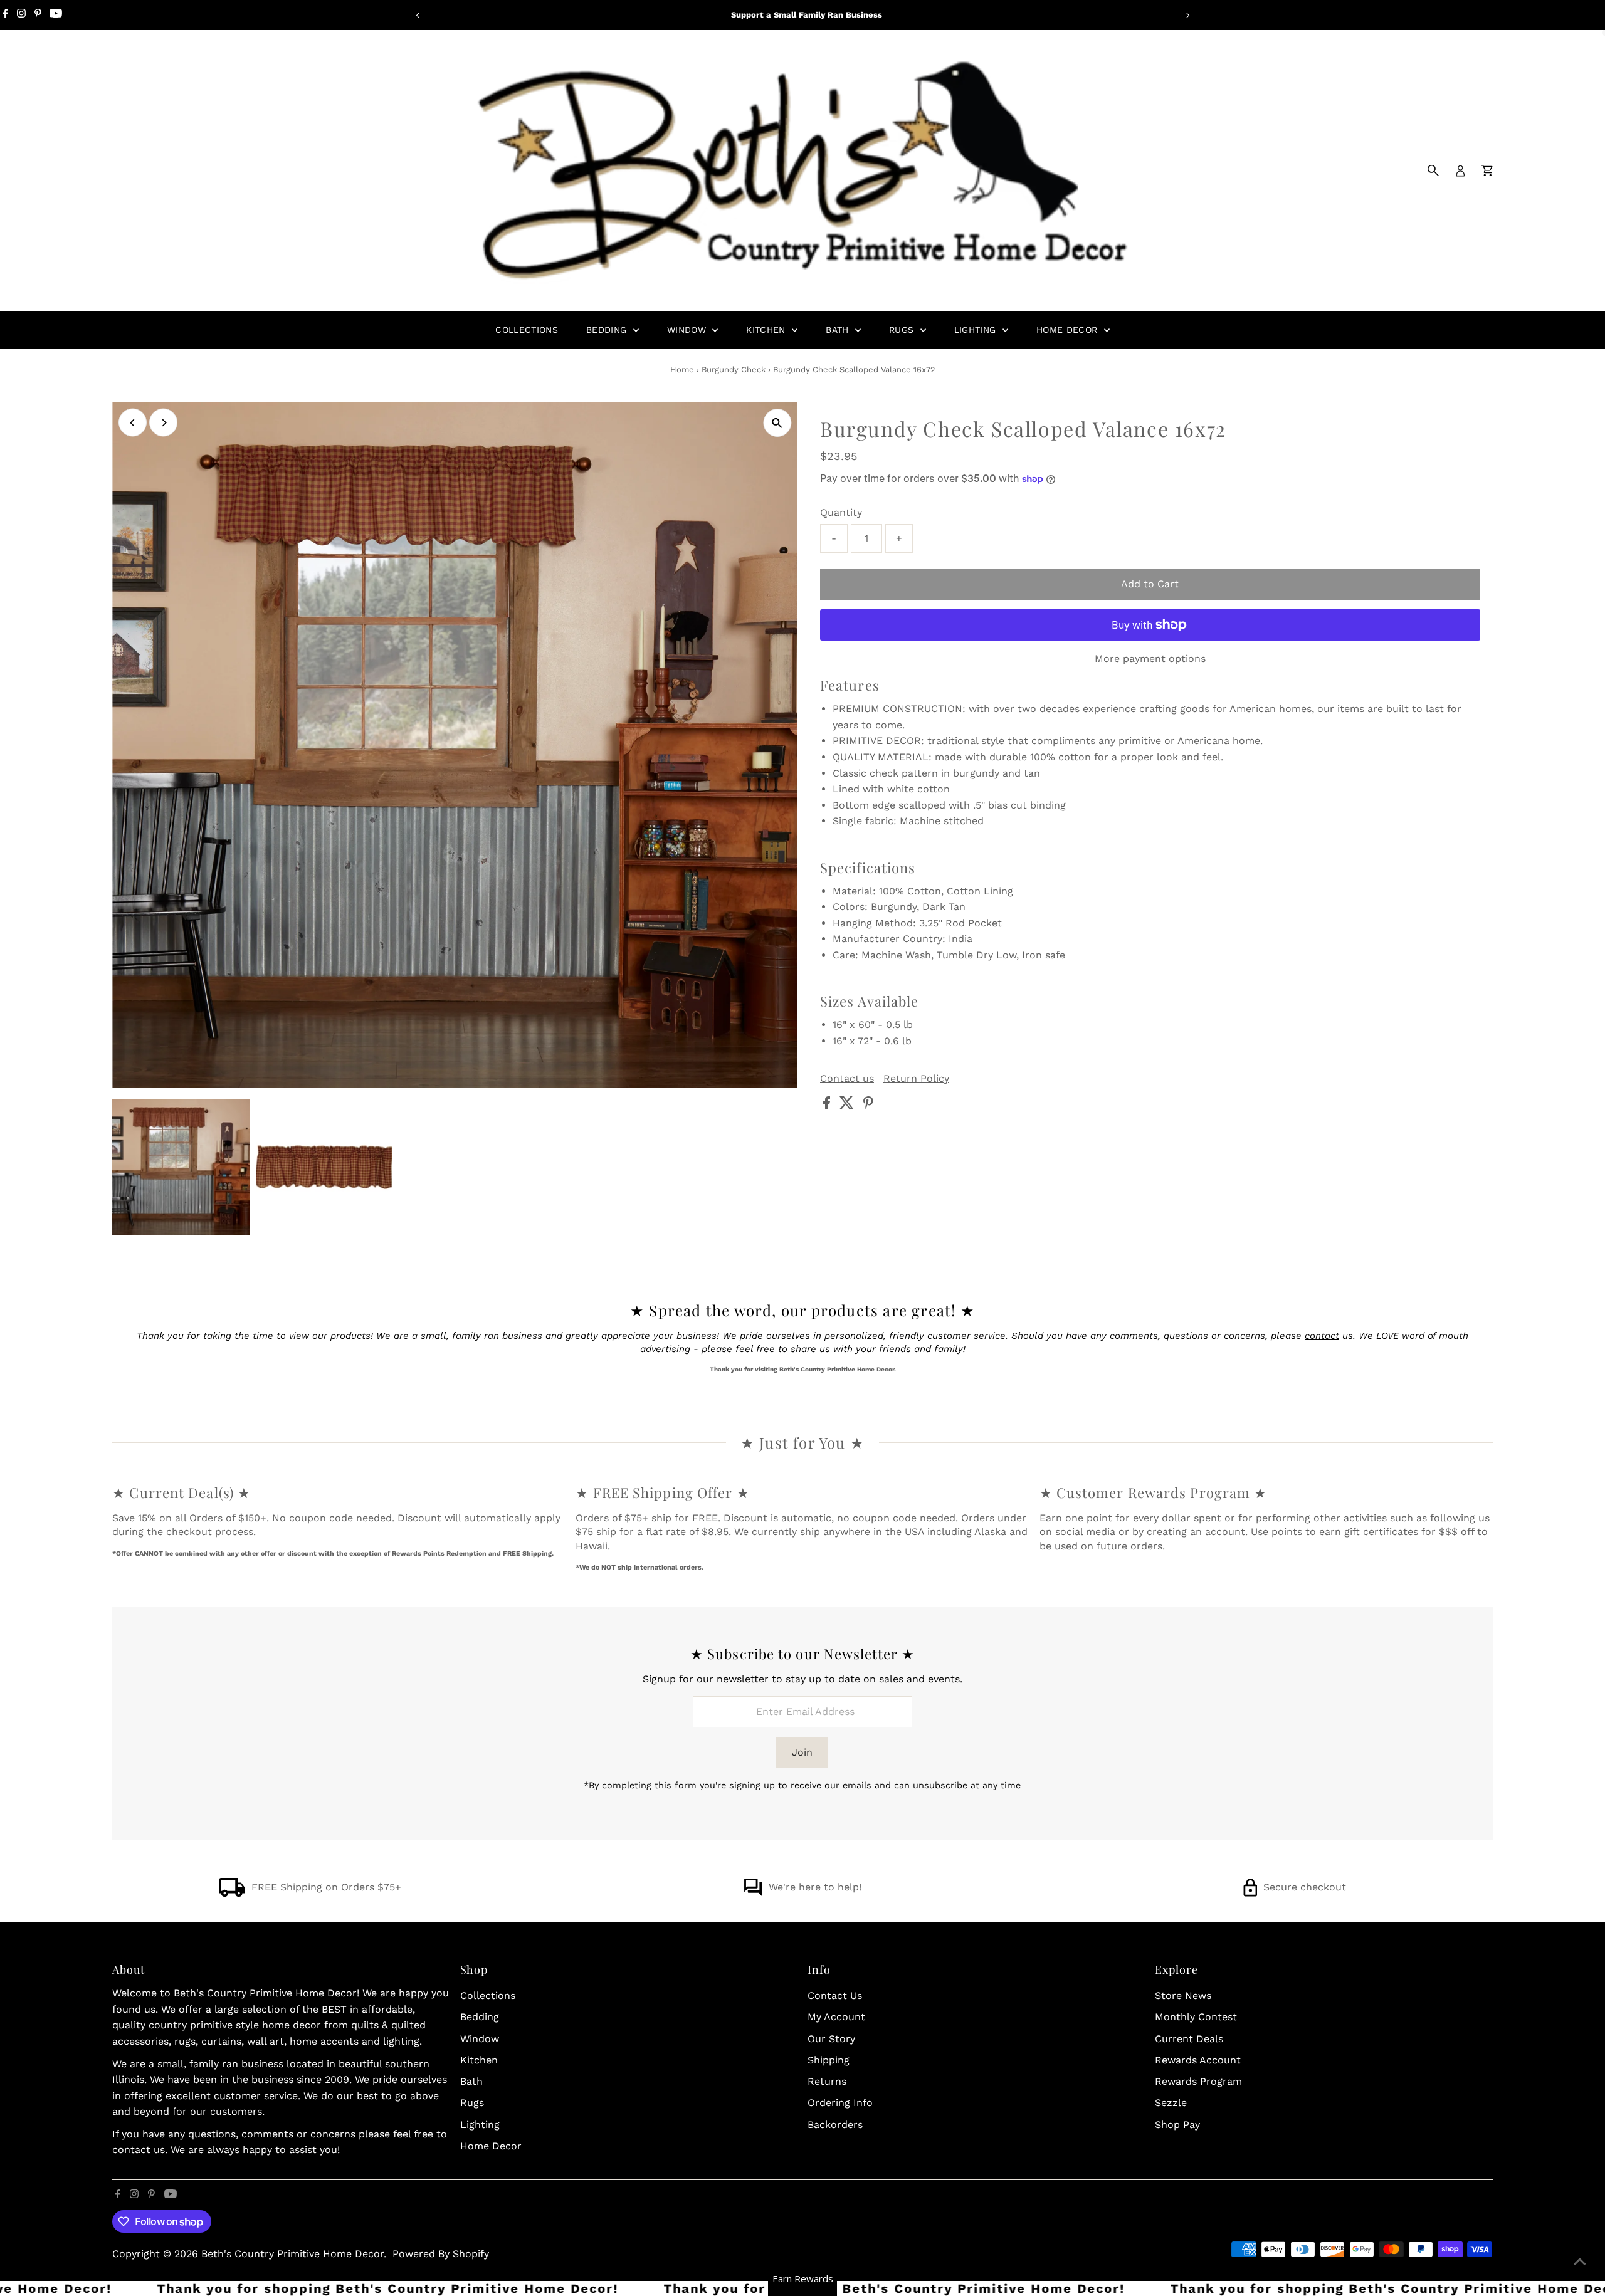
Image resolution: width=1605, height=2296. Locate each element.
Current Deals (1189, 2039)
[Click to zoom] (777, 423)
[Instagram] (21, 15)
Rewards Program (1198, 2081)
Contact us (847, 1079)
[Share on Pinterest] (868, 1105)
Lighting (977, 330)
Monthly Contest (1196, 2017)
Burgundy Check (734, 370)
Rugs (903, 330)
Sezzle (1171, 2103)
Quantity (841, 512)
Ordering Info (840, 2103)
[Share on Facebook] (828, 1105)
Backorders (835, 2125)
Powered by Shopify (441, 2254)
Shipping (829, 2060)
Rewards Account (1198, 2060)
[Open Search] (1433, 170)
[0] (1487, 170)
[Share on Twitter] (848, 1105)
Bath (839, 330)
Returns (827, 2081)
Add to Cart (1150, 584)
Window (688, 330)
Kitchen (767, 330)
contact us (139, 2150)
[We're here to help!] (753, 1893)
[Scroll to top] (1580, 2262)
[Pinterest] (38, 15)
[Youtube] (56, 15)
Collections (527, 330)
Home (682, 370)
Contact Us (835, 1995)
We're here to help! (815, 1887)
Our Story (831, 2039)
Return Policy (916, 1079)
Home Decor (1069, 330)
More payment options (1150, 658)
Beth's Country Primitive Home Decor (292, 2254)
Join (802, 1752)
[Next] (1187, 15)
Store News (1183, 1995)
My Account (836, 2017)
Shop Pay (1177, 2125)
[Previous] (418, 15)
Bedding (608, 330)
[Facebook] (6, 15)
